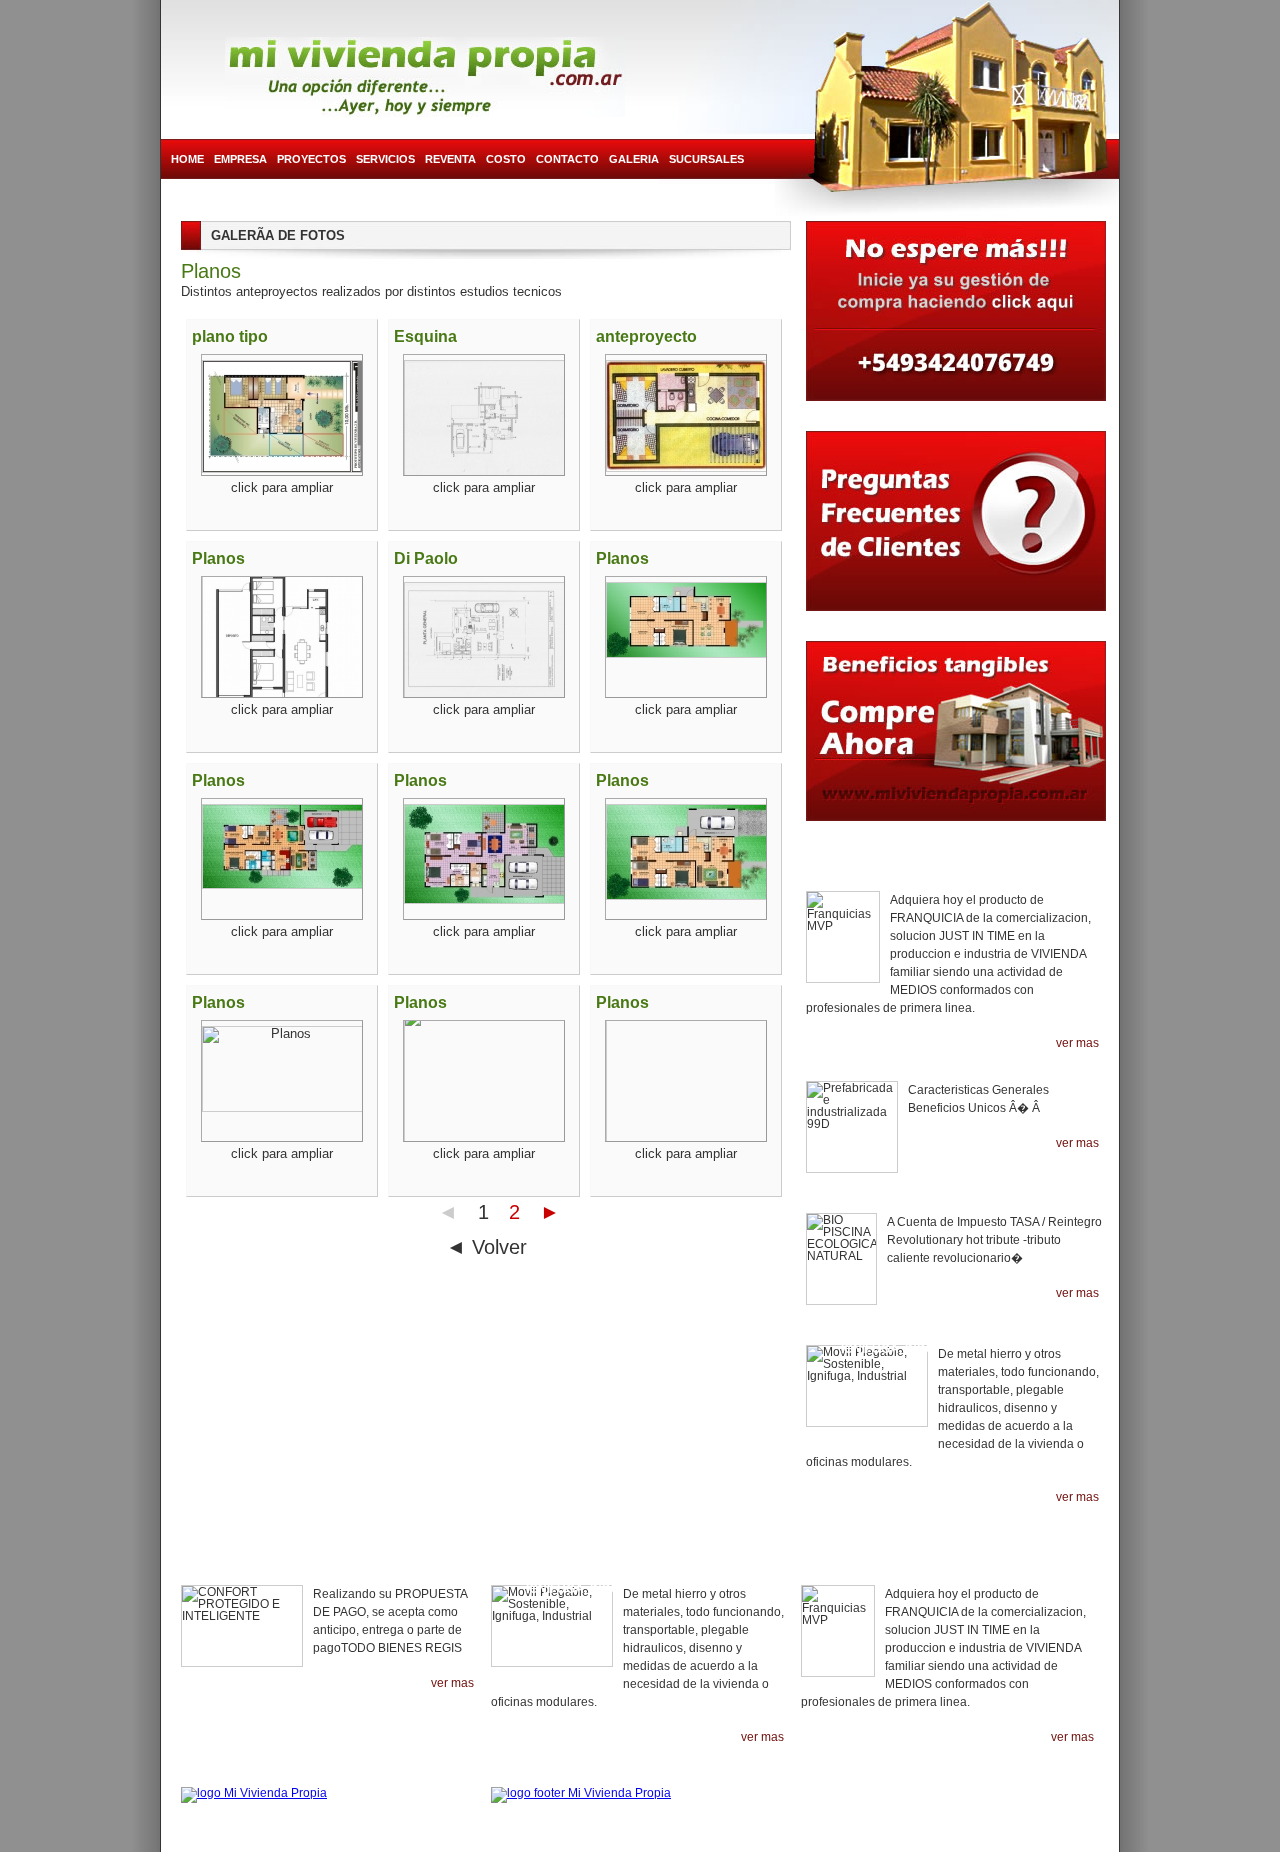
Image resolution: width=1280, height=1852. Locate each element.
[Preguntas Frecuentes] (956, 526)
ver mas (1077, 1043)
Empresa (240, 159)
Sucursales (706, 159)
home (187, 159)
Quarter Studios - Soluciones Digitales (646, 1842)
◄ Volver (486, 1247)
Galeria (634, 159)
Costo (506, 159)
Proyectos (311, 159)
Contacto (567, 159)
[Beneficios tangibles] (956, 741)
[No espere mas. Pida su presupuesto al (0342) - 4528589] (956, 316)
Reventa (450, 159)
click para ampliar (282, 487)
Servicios (385, 159)
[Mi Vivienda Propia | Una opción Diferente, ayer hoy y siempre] (425, 77)
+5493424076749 (1038, 1786)
